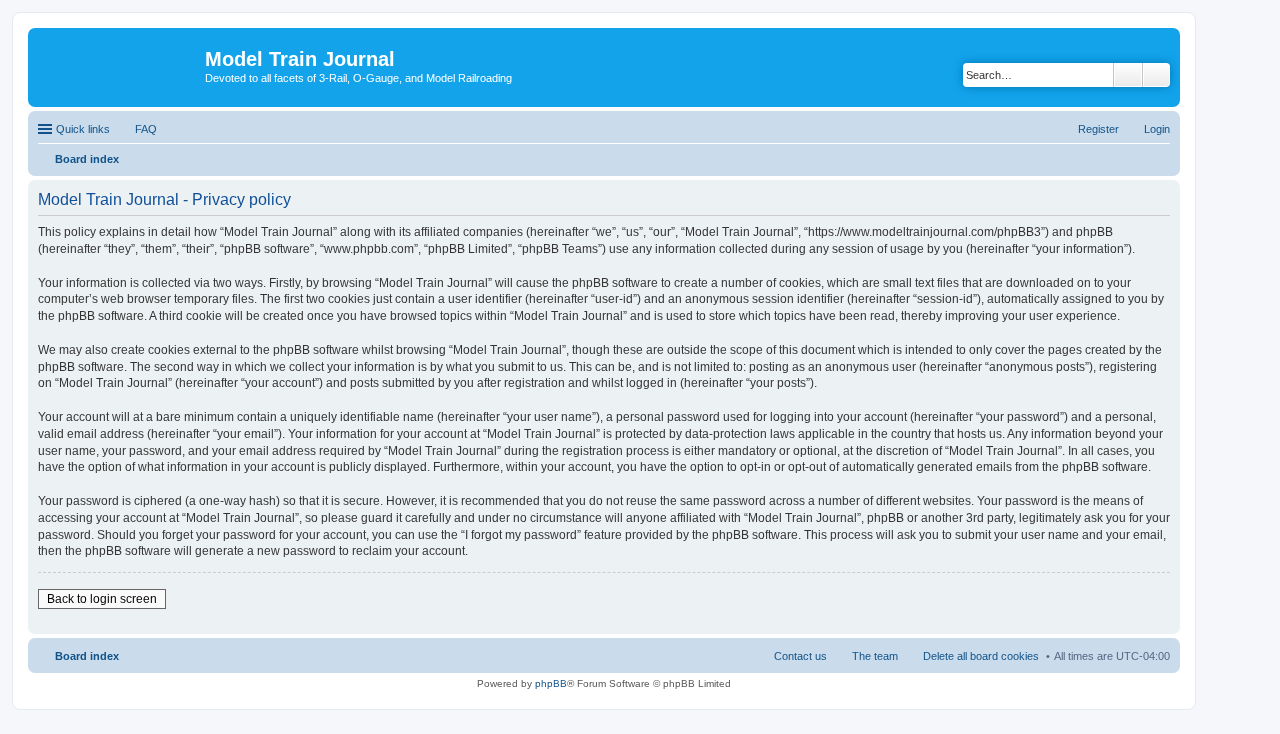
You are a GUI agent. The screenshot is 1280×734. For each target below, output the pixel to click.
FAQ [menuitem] (146, 129)
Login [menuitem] (1157, 129)
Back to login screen (102, 599)
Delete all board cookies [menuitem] (981, 656)
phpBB (551, 683)
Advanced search (1156, 75)
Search (1128, 75)
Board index (87, 656)
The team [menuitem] (875, 656)
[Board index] (119, 65)
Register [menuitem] (1098, 129)
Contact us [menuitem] (800, 656)
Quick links (83, 129)
